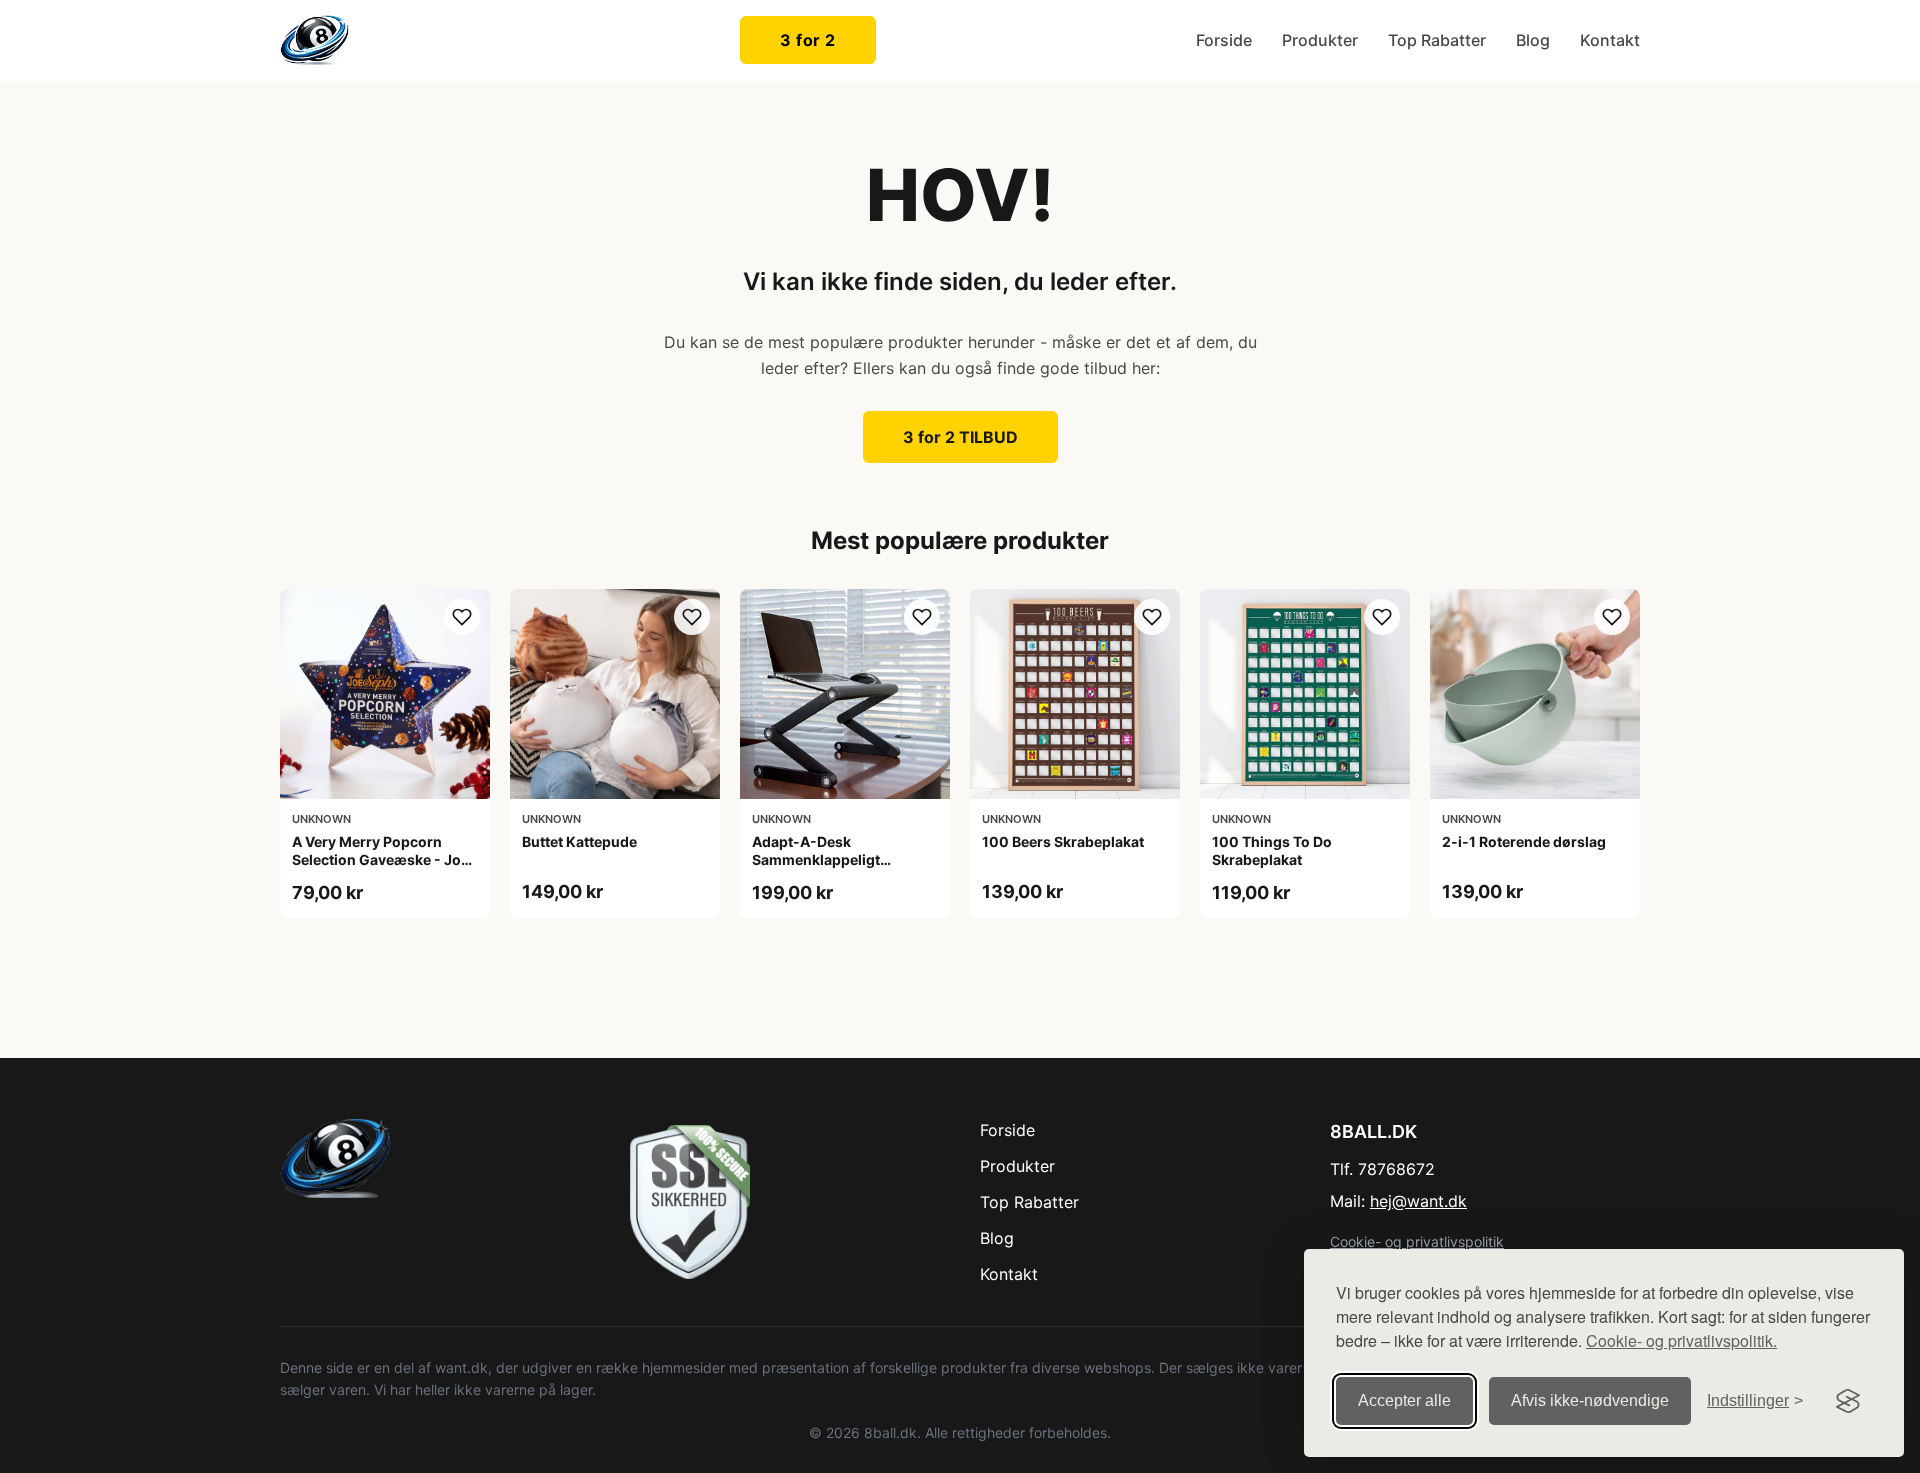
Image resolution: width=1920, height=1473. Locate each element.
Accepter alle (1404, 1400)
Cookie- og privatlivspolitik (1417, 1241)
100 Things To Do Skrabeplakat (1272, 850)
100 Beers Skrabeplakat (1063, 841)
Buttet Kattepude (579, 841)
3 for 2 (808, 40)
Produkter (1320, 40)
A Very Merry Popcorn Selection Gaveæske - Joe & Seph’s (380, 859)
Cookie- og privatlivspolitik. (1681, 1340)
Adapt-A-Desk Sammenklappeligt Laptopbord (816, 859)
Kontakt (1610, 40)
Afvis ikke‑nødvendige (1590, 1400)
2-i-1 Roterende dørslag (1524, 841)
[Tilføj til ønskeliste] (462, 617)
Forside (1224, 40)
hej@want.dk (1418, 1201)
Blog (1533, 40)
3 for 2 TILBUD (960, 437)
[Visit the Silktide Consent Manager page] (1848, 1401)
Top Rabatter (1437, 40)
